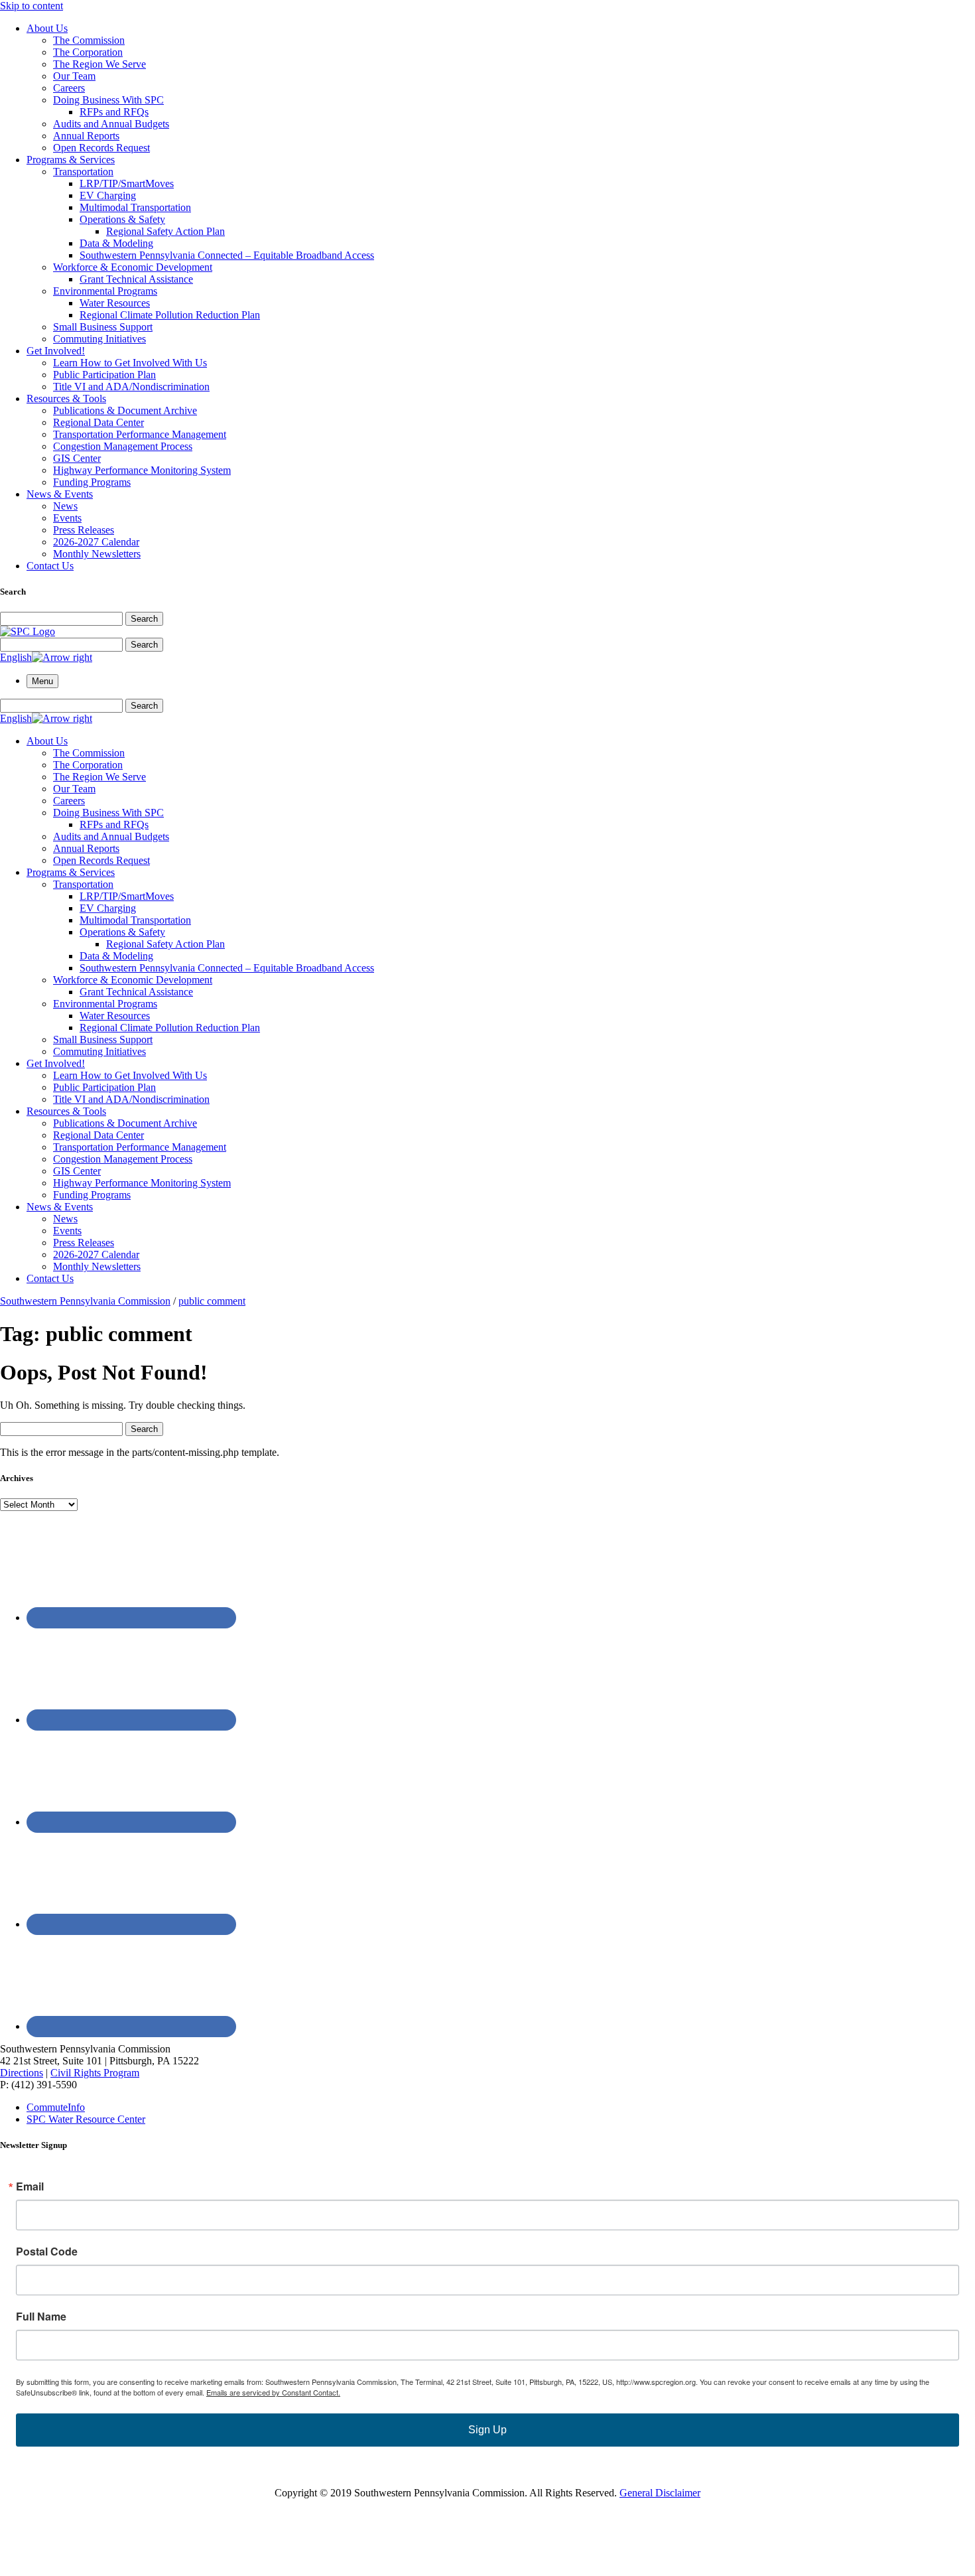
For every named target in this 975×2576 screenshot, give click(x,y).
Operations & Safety (122, 219)
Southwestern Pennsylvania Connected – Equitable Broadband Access (227, 255)
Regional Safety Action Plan (165, 231)
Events (67, 518)
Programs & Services (71, 160)
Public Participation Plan (104, 375)
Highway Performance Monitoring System (142, 470)
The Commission (89, 40)
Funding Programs (92, 482)
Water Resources (115, 303)
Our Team (74, 76)
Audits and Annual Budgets (111, 124)
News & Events (60, 494)
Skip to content (32, 6)
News (65, 506)
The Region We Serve (99, 64)
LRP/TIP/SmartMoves (127, 183)
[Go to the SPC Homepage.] (28, 631)
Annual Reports (86, 136)
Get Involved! (56, 351)
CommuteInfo (56, 2107)
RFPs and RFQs (114, 112)
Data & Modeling (116, 243)
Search (144, 619)
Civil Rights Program (95, 2073)
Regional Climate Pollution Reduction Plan (170, 315)
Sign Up (487, 2430)
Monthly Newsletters (97, 554)
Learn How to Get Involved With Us (130, 363)
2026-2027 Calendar (96, 542)
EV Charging (108, 195)
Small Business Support (103, 327)
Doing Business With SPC (108, 100)
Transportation (83, 172)
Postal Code (47, 2252)
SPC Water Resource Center (86, 2119)
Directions (22, 2073)
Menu (42, 681)
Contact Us (50, 566)
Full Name (41, 2317)
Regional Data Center (98, 422)
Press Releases (84, 530)
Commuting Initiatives (99, 339)
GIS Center (77, 458)
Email (30, 2186)
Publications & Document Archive (125, 410)
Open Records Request (101, 148)
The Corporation (88, 52)
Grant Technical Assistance (136, 279)
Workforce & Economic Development (133, 267)
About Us (47, 28)
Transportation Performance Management (140, 434)
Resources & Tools (66, 398)
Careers (69, 88)
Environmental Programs (105, 291)
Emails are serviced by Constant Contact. (273, 2392)
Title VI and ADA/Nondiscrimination (131, 387)
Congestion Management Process (123, 446)
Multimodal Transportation (135, 207)
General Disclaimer (660, 2493)
